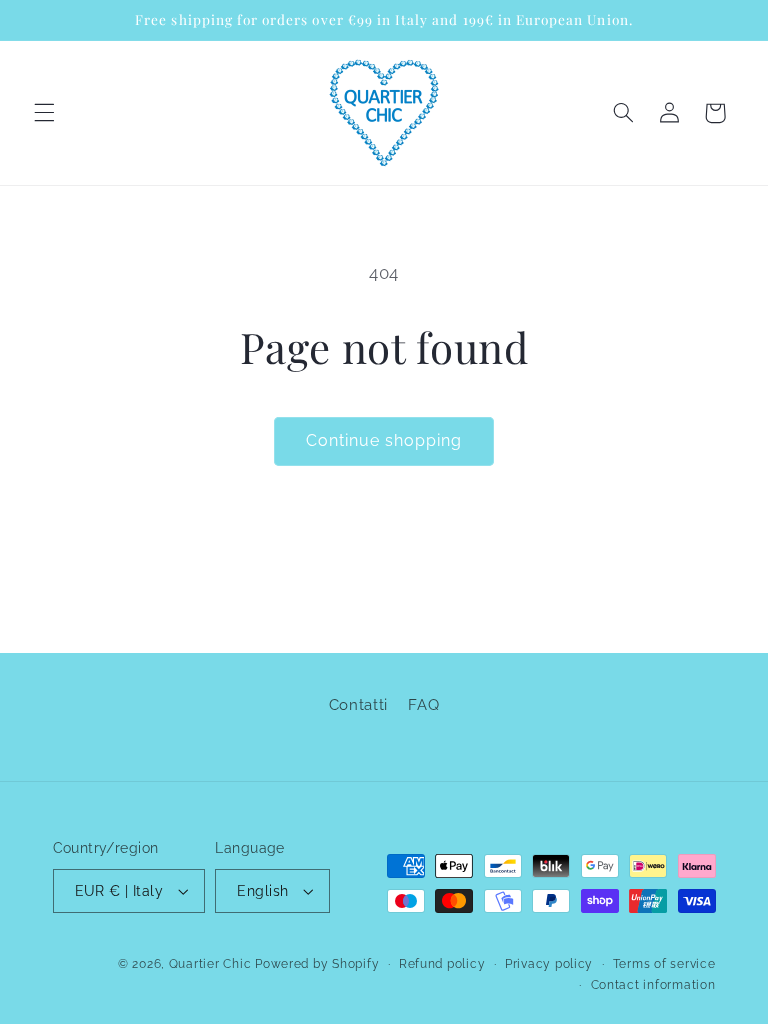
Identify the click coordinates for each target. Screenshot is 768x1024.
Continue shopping (384, 440)
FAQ (423, 704)
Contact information (653, 985)
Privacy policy (549, 964)
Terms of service (664, 964)
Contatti (358, 704)
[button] (44, 113)
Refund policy (442, 964)
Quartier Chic (210, 964)
